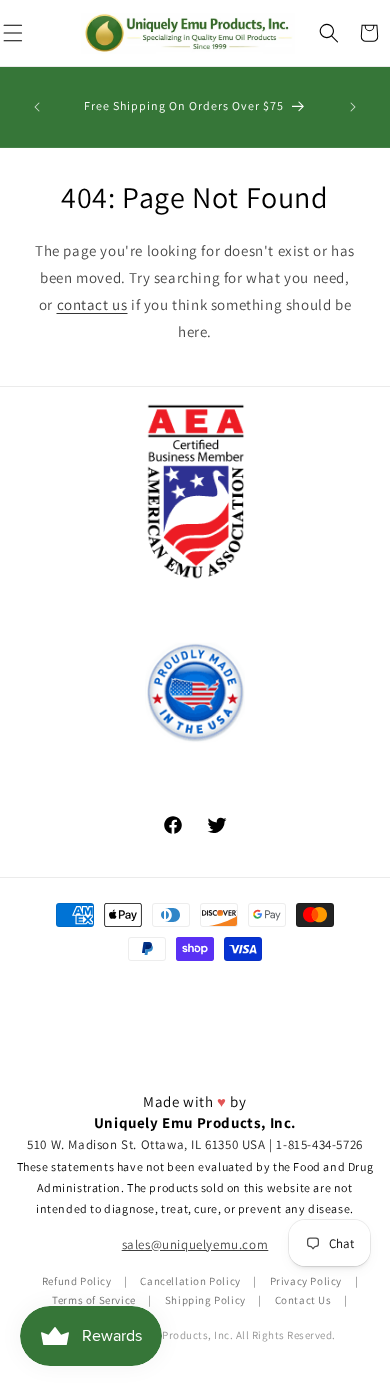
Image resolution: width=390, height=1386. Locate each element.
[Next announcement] (353, 107)
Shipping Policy (205, 1300)
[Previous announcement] (37, 107)
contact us (92, 304)
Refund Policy (77, 1281)
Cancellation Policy (190, 1281)
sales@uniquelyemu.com (195, 1244)
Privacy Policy (306, 1281)
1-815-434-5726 (319, 1144)
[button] (329, 33)
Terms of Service (94, 1300)
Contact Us (303, 1300)
